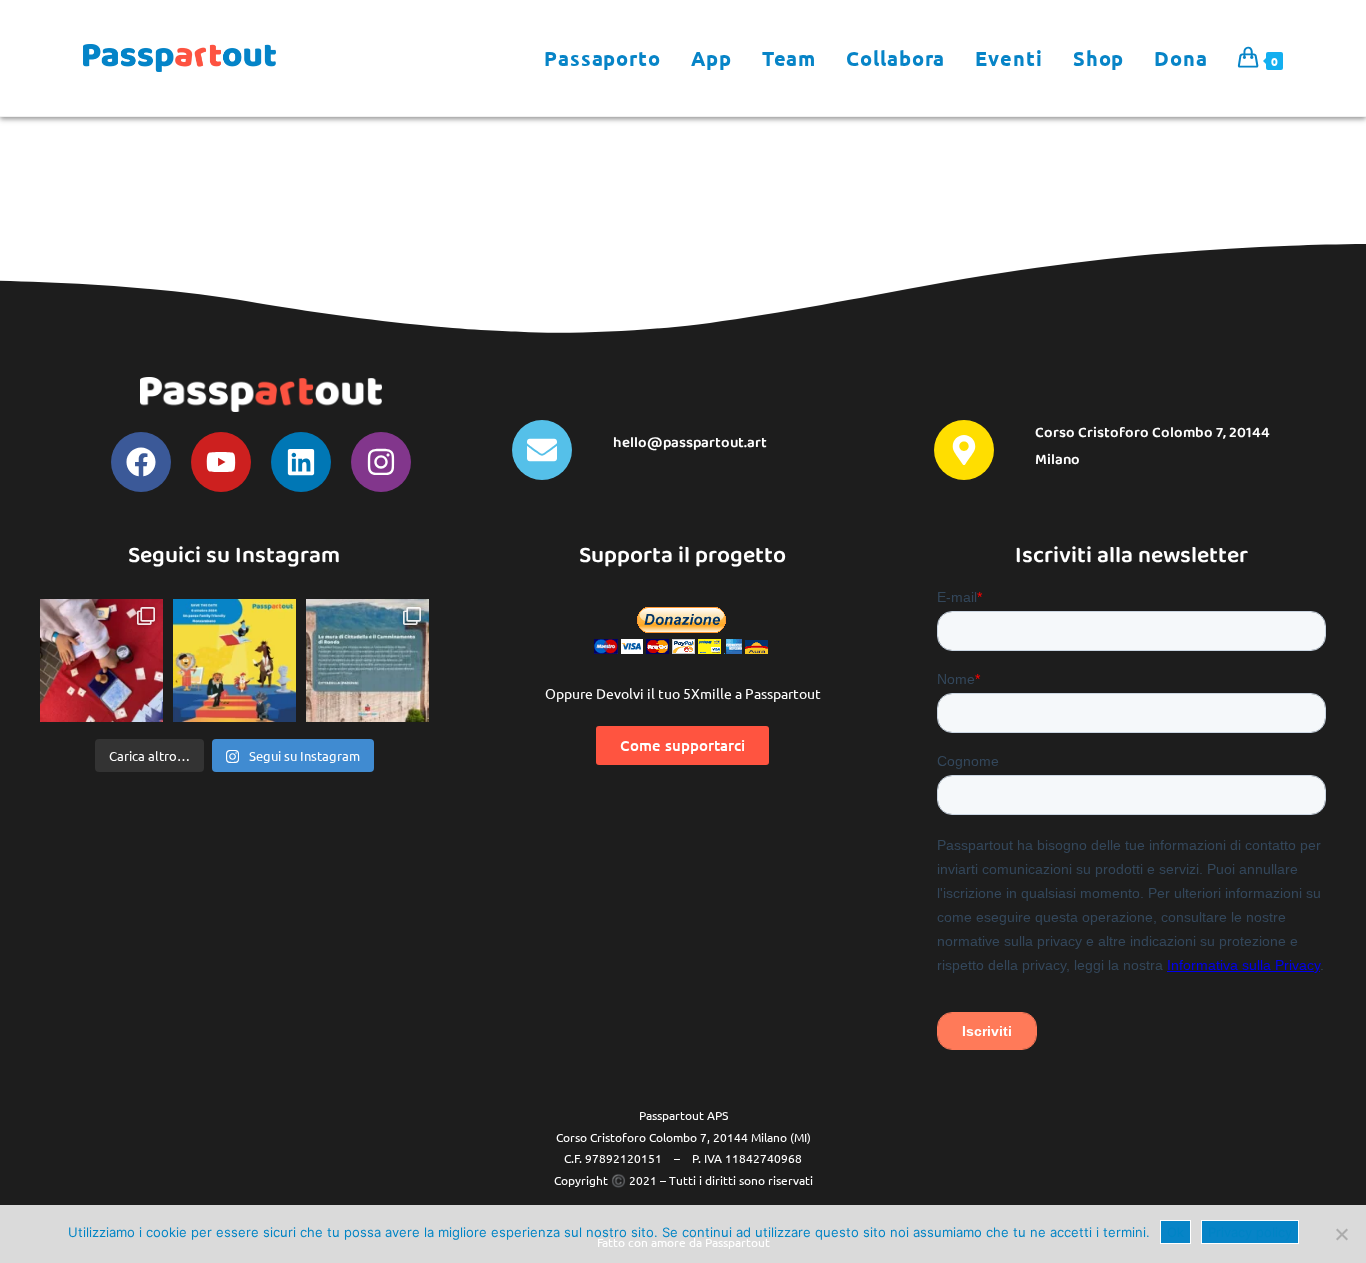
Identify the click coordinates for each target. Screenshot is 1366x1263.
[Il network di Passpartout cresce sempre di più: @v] (367, 660)
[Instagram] (381, 462)
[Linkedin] (301, 462)
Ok (1175, 1232)
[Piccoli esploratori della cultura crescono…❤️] (101, 660)
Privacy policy (1250, 1232)
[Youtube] (221, 462)
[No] (1341, 1234)
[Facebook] (141, 462)
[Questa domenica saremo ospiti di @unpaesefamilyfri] (234, 660)
